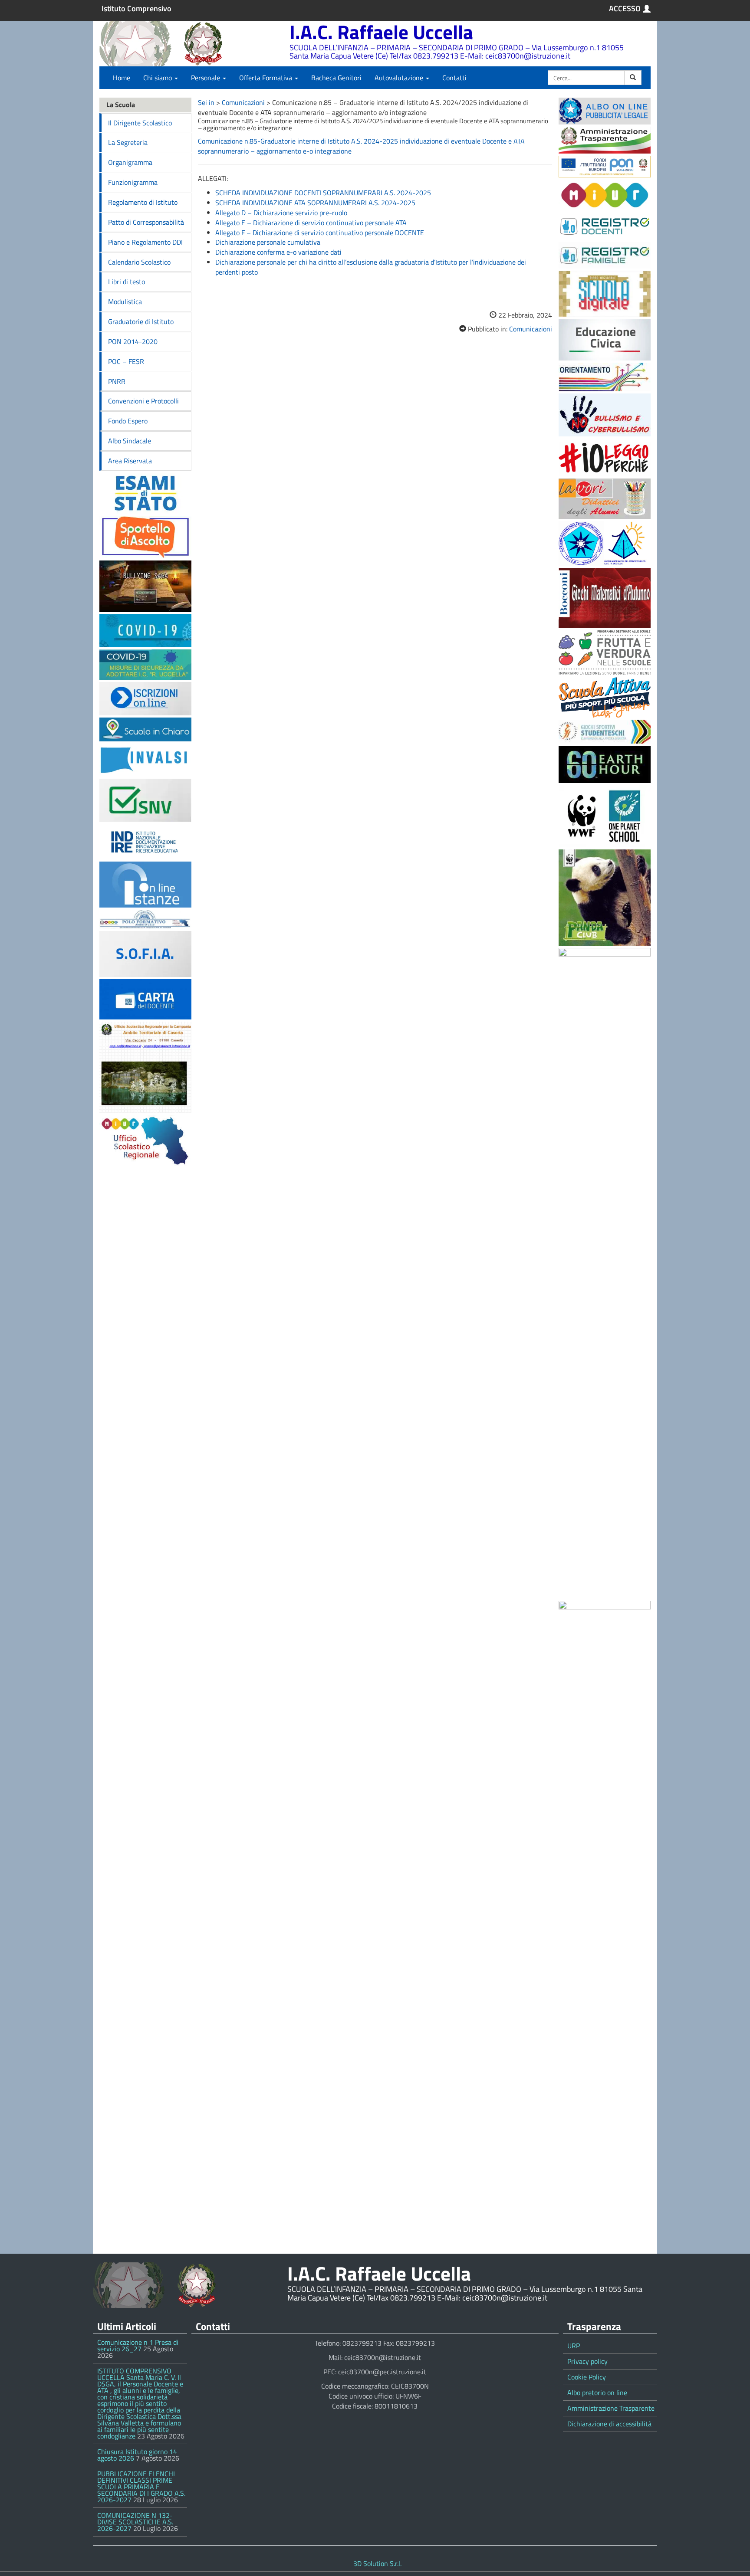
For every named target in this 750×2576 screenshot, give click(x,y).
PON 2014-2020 (133, 341)
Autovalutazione (400, 78)
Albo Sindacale (130, 441)
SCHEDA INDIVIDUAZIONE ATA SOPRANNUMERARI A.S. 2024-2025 (315, 203)
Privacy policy (587, 2361)
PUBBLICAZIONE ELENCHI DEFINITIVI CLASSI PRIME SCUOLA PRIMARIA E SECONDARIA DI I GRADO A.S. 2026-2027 (141, 2487)
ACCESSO (625, 9)
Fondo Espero (128, 421)
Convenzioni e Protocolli (143, 401)
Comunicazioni (243, 102)
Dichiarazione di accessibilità (609, 2424)
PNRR (117, 381)
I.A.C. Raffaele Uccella (381, 32)
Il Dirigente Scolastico (140, 123)
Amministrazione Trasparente (611, 2408)
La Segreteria (128, 142)
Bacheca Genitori (336, 78)
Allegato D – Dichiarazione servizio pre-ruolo (281, 213)
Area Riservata (130, 461)
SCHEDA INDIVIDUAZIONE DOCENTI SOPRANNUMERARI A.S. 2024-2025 (323, 193)
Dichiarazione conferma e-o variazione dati (278, 252)
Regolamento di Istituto (143, 202)
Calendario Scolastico (139, 262)
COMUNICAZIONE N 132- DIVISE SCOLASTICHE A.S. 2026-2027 (135, 2522)
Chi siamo (158, 78)
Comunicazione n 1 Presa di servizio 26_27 (138, 2345)
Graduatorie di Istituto (141, 321)
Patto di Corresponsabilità (146, 222)
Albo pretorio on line (597, 2392)
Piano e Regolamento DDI (145, 242)
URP (574, 2346)
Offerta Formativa (266, 78)
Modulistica (125, 302)
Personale (206, 78)
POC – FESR (126, 361)
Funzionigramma (133, 182)
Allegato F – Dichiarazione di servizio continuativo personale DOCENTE (320, 233)
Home (122, 78)
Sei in (206, 102)
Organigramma (130, 162)
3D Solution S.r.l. (377, 2563)
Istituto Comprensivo (137, 9)
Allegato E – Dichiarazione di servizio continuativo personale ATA (311, 223)
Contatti (454, 78)
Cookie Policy (587, 2377)
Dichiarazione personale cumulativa (268, 242)
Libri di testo (127, 282)
